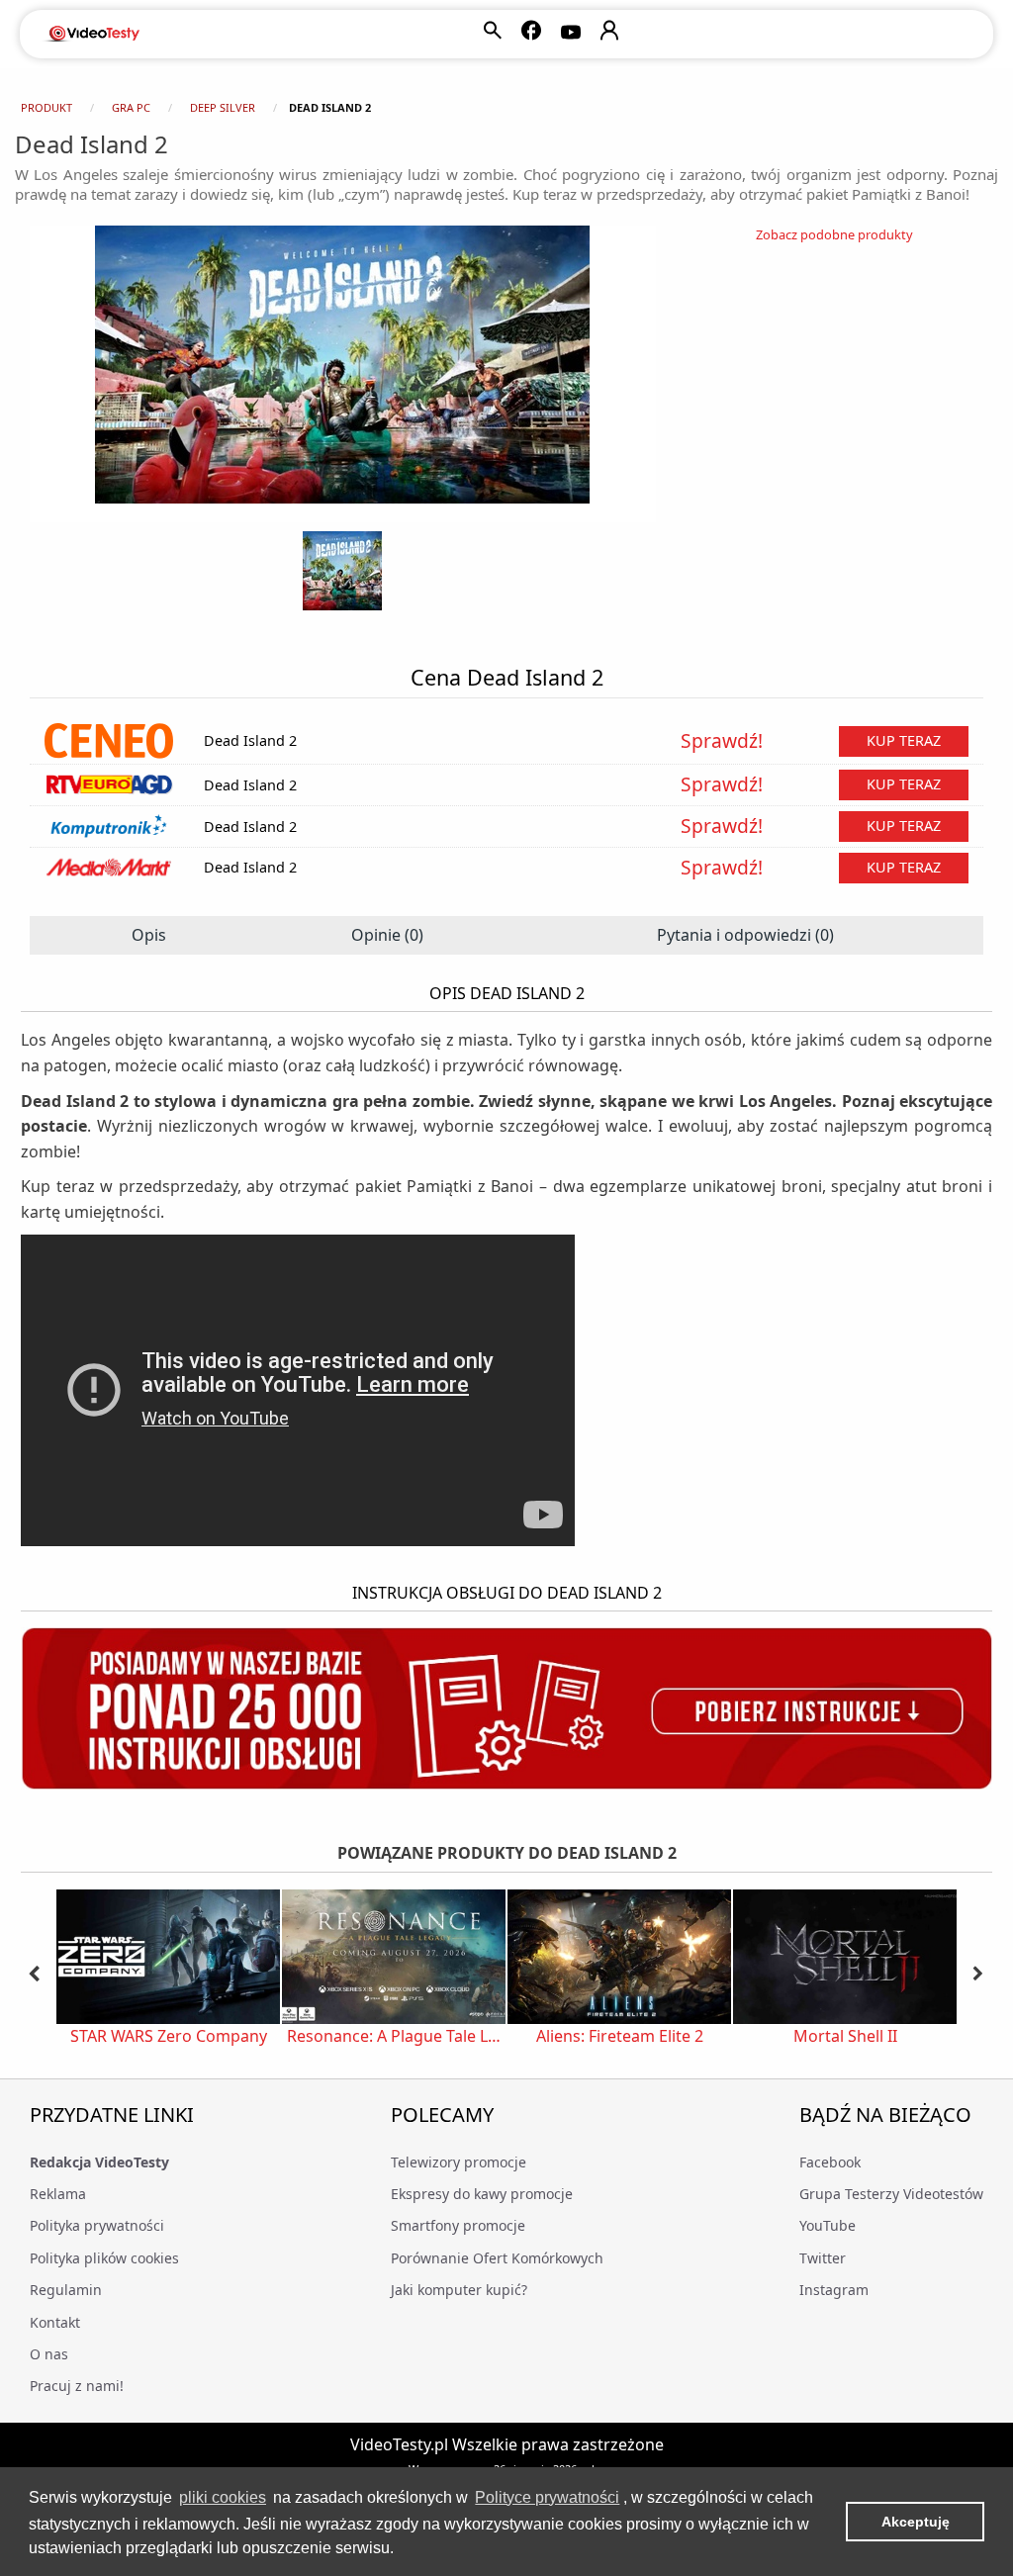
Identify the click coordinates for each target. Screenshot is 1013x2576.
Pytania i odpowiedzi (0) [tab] (745, 935)
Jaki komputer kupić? (459, 2290)
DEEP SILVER (223, 107)
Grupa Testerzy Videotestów (891, 2194)
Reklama (58, 2194)
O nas (49, 2354)
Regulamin (66, 2290)
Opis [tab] (149, 935)
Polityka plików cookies (104, 2258)
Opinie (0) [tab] (387, 935)
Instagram (834, 2290)
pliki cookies (223, 2497)
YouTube (828, 2225)
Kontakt (55, 2322)
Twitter (823, 2258)
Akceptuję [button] (916, 2522)
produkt (46, 107)
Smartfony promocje (458, 2225)
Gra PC (131, 107)
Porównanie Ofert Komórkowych (497, 2258)
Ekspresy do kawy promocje (482, 2194)
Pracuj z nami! (77, 2386)
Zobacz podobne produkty (834, 234)
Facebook (830, 2162)
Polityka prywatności (97, 2225)
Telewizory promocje (459, 2162)
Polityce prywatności (547, 2497)
